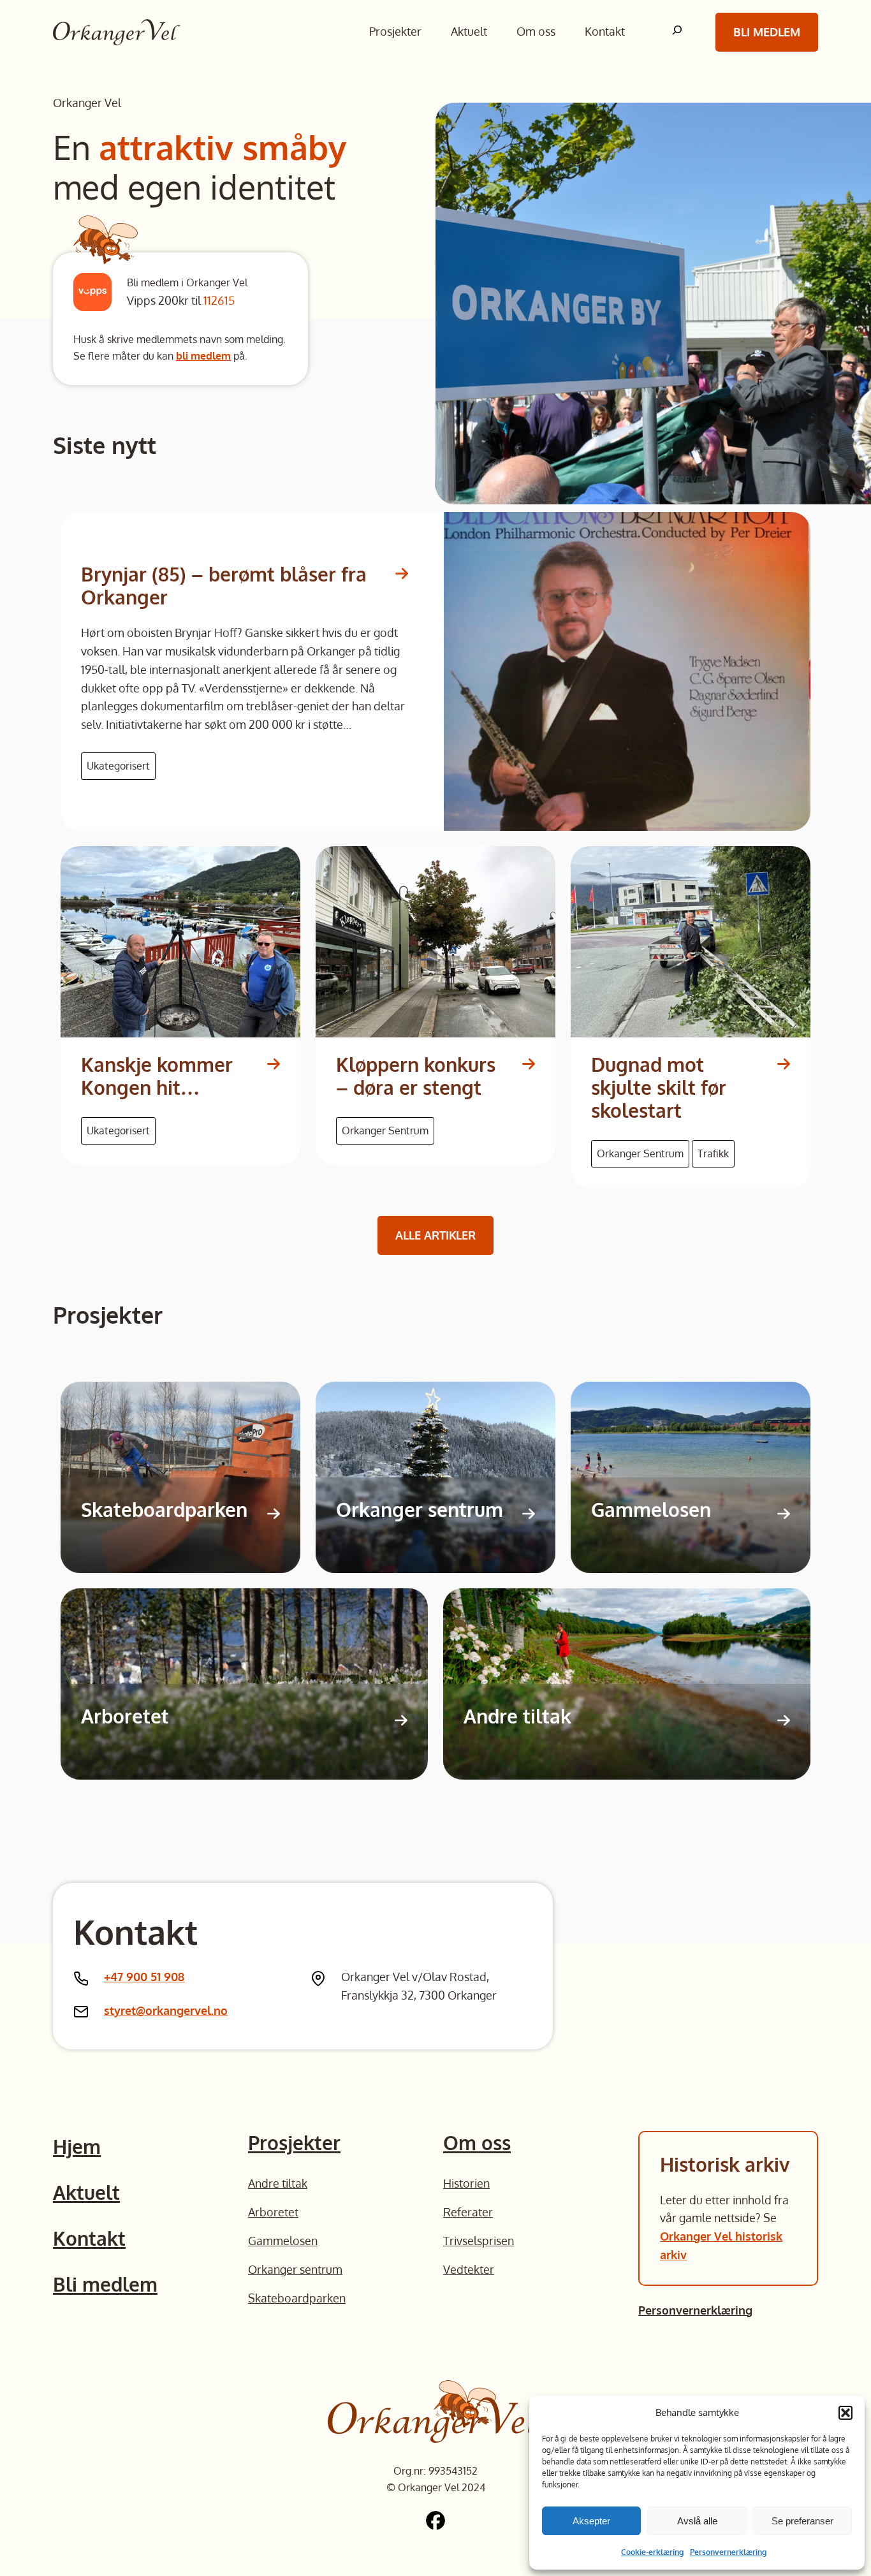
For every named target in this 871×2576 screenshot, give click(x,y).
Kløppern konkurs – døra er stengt (416, 1076)
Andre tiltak (517, 1716)
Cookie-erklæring (652, 2552)
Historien (466, 2183)
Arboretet (125, 1716)
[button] (845, 2413)
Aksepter (591, 2521)
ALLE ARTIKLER (435, 1235)
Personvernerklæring (728, 2552)
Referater (468, 2212)
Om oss (477, 2142)
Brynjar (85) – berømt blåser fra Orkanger (224, 585)
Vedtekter (469, 2269)
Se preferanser (802, 2521)
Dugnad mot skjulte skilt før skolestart (659, 1087)
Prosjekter (294, 2142)
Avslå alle (697, 2521)
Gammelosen (651, 1509)
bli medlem (203, 356)
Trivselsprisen (479, 2241)
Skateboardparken (164, 1509)
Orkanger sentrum (420, 1509)
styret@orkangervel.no (166, 2010)
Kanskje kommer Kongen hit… (157, 1076)
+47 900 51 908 (144, 1977)
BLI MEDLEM (767, 32)
